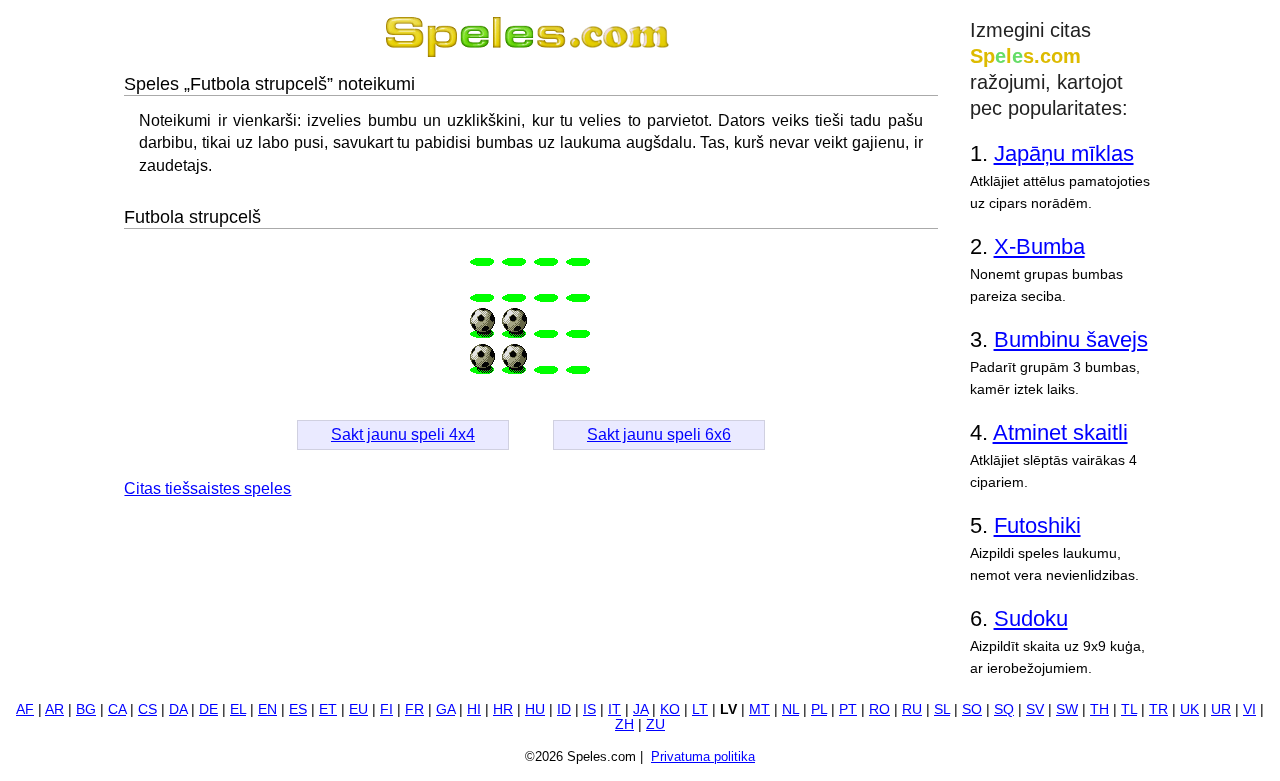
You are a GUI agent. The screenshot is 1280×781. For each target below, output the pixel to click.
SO (972, 709)
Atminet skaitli (1060, 432)
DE (208, 709)
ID (564, 709)
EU (358, 709)
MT (759, 709)
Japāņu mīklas (1064, 153)
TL (1129, 709)
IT (614, 709)
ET (328, 709)
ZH (624, 724)
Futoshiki (1037, 525)
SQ (1004, 709)
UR (1221, 709)
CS (147, 709)
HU (535, 709)
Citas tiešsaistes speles (207, 488)
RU (912, 709)
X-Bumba (1039, 246)
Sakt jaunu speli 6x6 (659, 434)
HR (503, 709)
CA (117, 709)
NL (790, 709)
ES (298, 709)
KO (670, 709)
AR (54, 709)
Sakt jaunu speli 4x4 (403, 434)
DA (178, 709)
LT (700, 709)
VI (1249, 709)
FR (414, 709)
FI (386, 709)
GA (445, 709)
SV (1035, 709)
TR (1158, 709)
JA (640, 709)
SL (942, 709)
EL (238, 709)
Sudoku (1031, 618)
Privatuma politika (703, 756)
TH (1099, 709)
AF (25, 709)
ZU (655, 724)
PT (848, 709)
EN (267, 709)
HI (474, 709)
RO (879, 709)
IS (589, 709)
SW (1067, 709)
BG (86, 709)
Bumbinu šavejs (1071, 339)
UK (1189, 709)
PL (819, 709)
